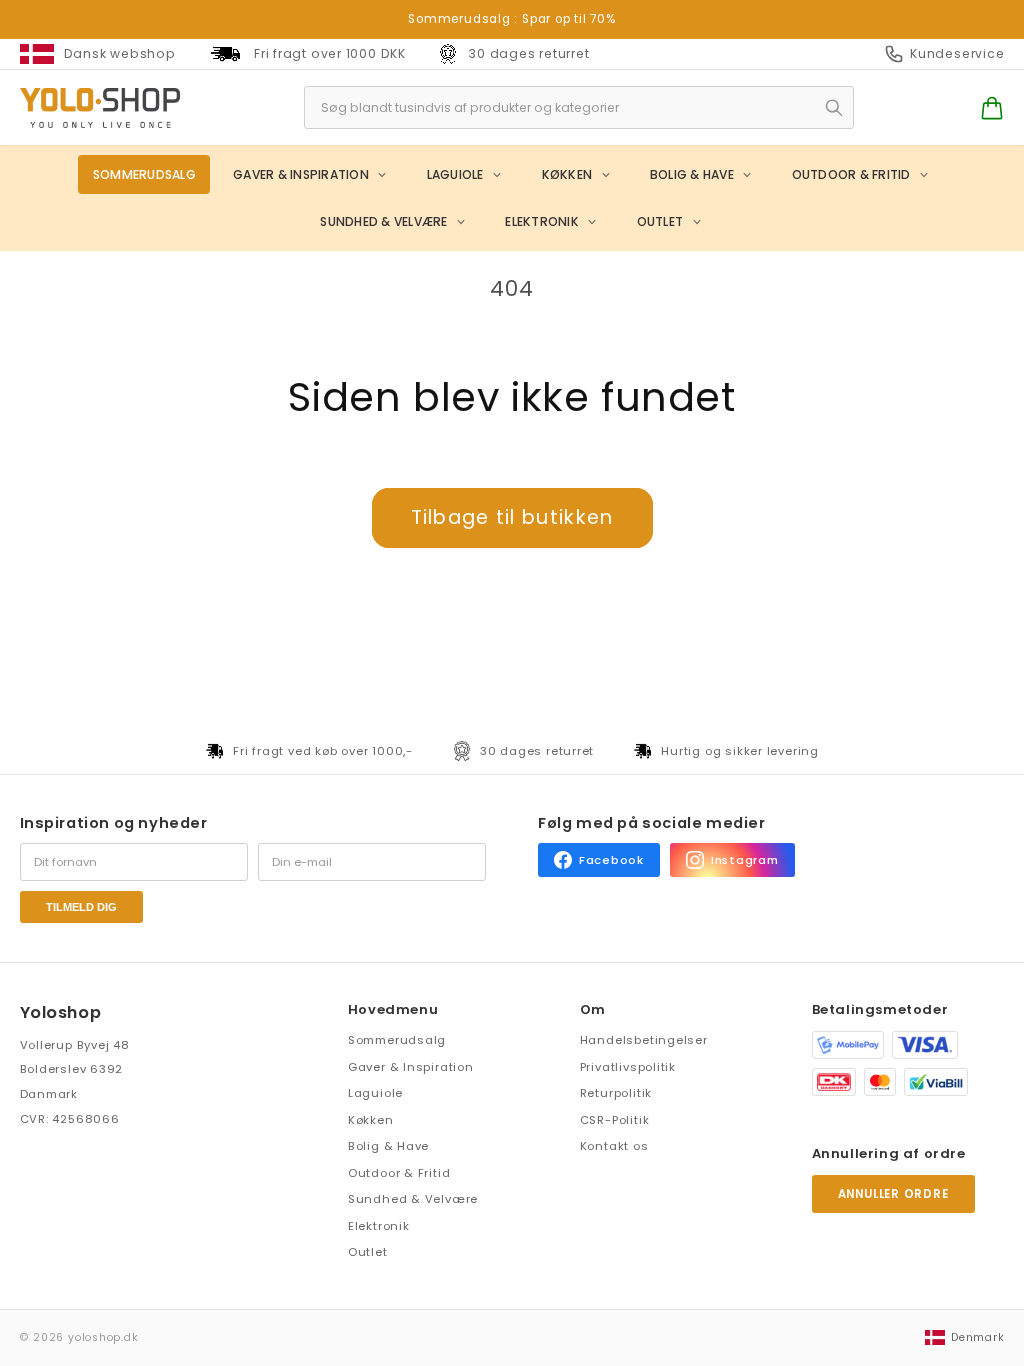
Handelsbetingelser (644, 1040)
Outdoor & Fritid (851, 174)
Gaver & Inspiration (301, 174)
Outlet (660, 221)
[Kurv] (992, 108)
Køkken (567, 174)
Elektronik (541, 221)
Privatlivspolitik (628, 1067)
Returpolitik (616, 1093)
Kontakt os (614, 1146)
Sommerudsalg (144, 174)
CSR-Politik (615, 1120)
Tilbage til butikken (512, 517)
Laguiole (455, 174)
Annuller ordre (893, 1194)
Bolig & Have (692, 174)
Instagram (745, 860)
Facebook (611, 860)
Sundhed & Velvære (383, 221)
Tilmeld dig (81, 907)
